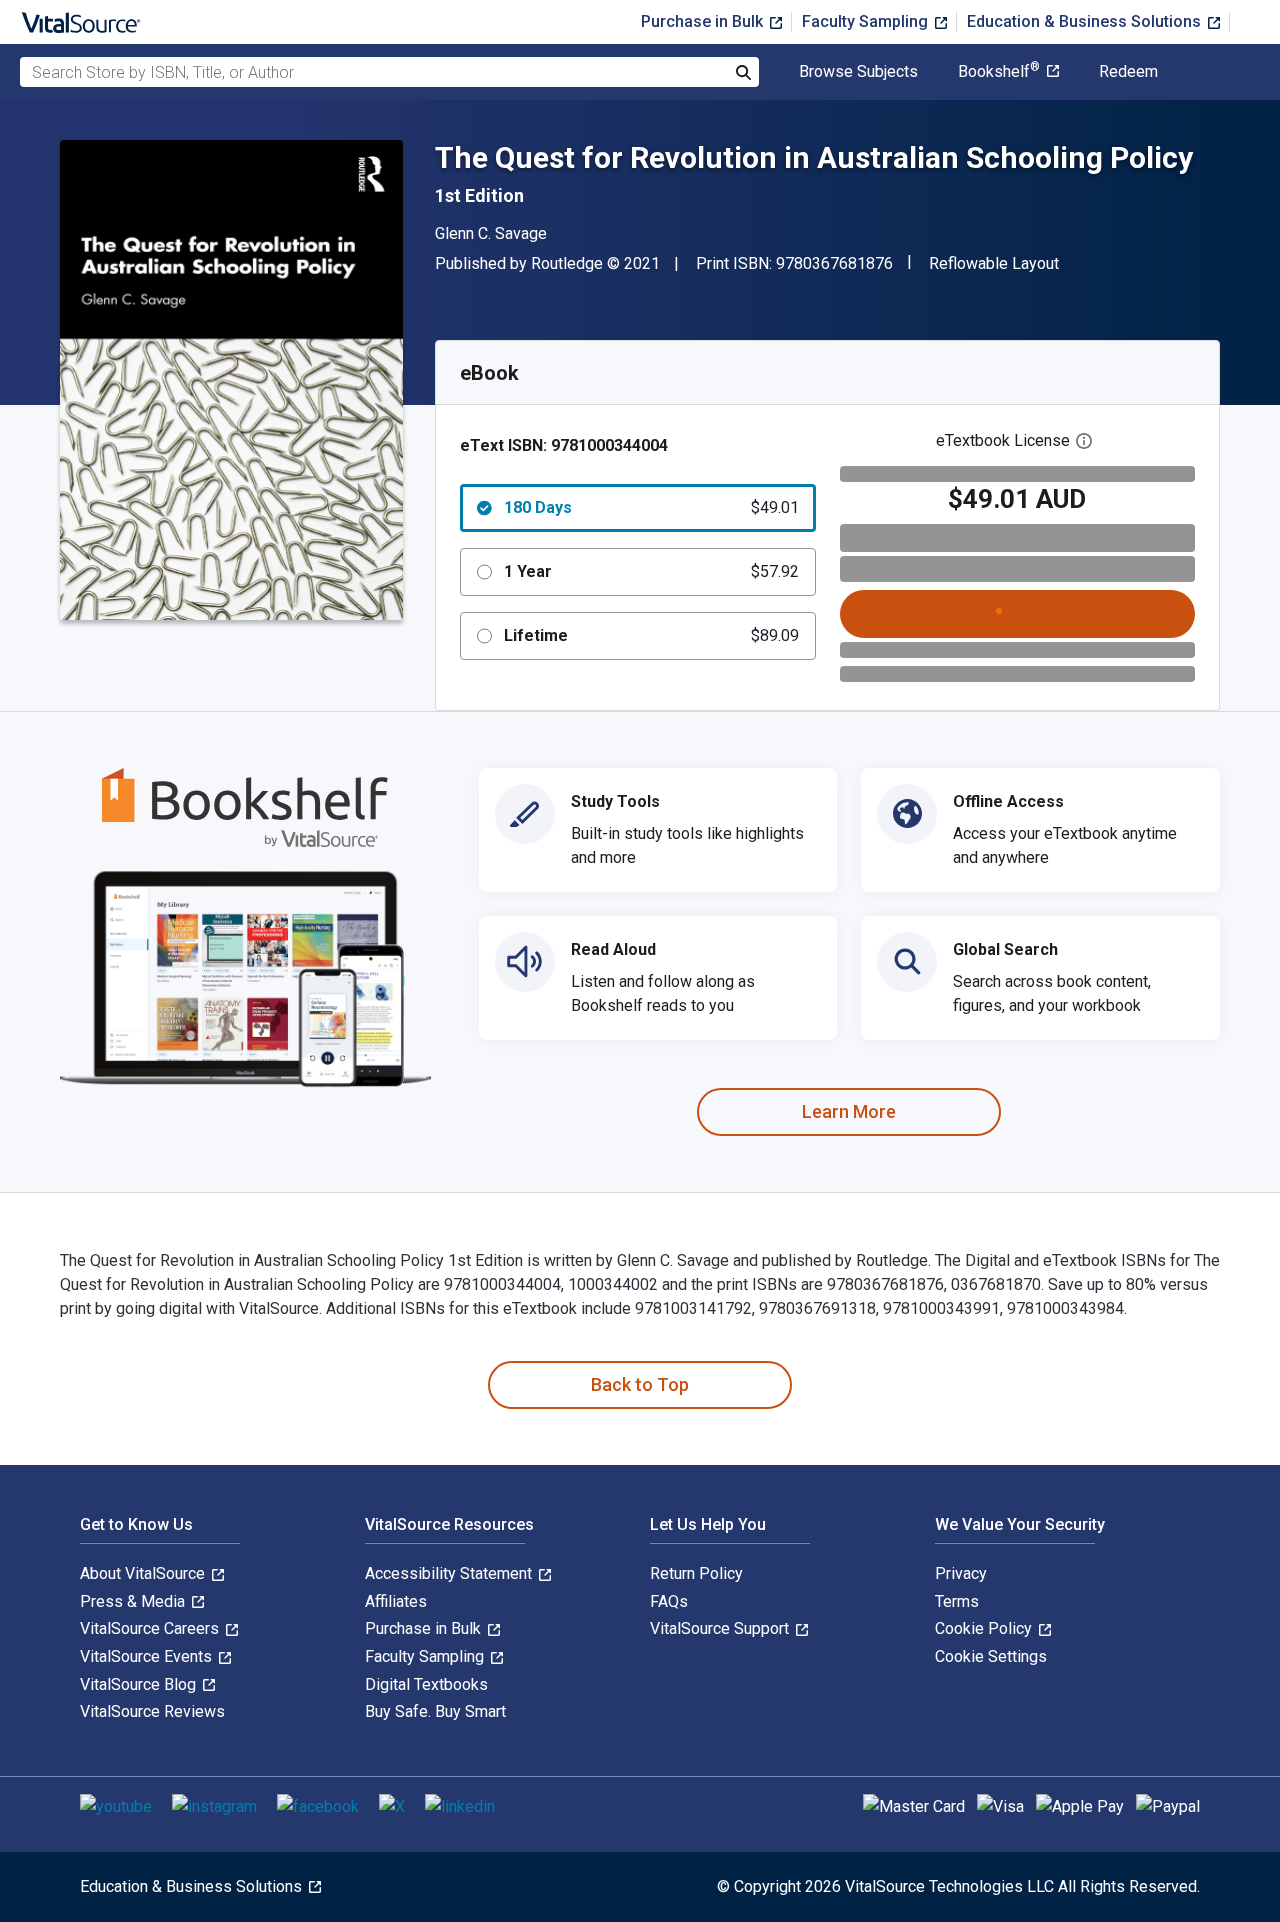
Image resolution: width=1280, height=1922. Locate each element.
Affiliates (396, 1601)
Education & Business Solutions (1086, 21)
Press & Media (134, 1601)
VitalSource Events (148, 1656)
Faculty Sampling (867, 21)
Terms (957, 1601)
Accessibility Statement (450, 1573)
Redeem (1128, 72)
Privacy (961, 1573)
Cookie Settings (991, 1656)
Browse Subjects (858, 72)
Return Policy (696, 1573)
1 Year (651, 571)
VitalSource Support (721, 1628)
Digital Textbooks (426, 1684)
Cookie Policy (985, 1628)
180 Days (651, 507)
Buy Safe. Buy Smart (435, 1711)
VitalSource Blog (140, 1684)
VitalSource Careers (151, 1628)
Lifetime (651, 635)
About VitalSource (144, 1573)
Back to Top (640, 1384)
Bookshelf (999, 72)
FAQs (669, 1601)
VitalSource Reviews (152, 1711)
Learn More (849, 1111)
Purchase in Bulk (704, 21)
